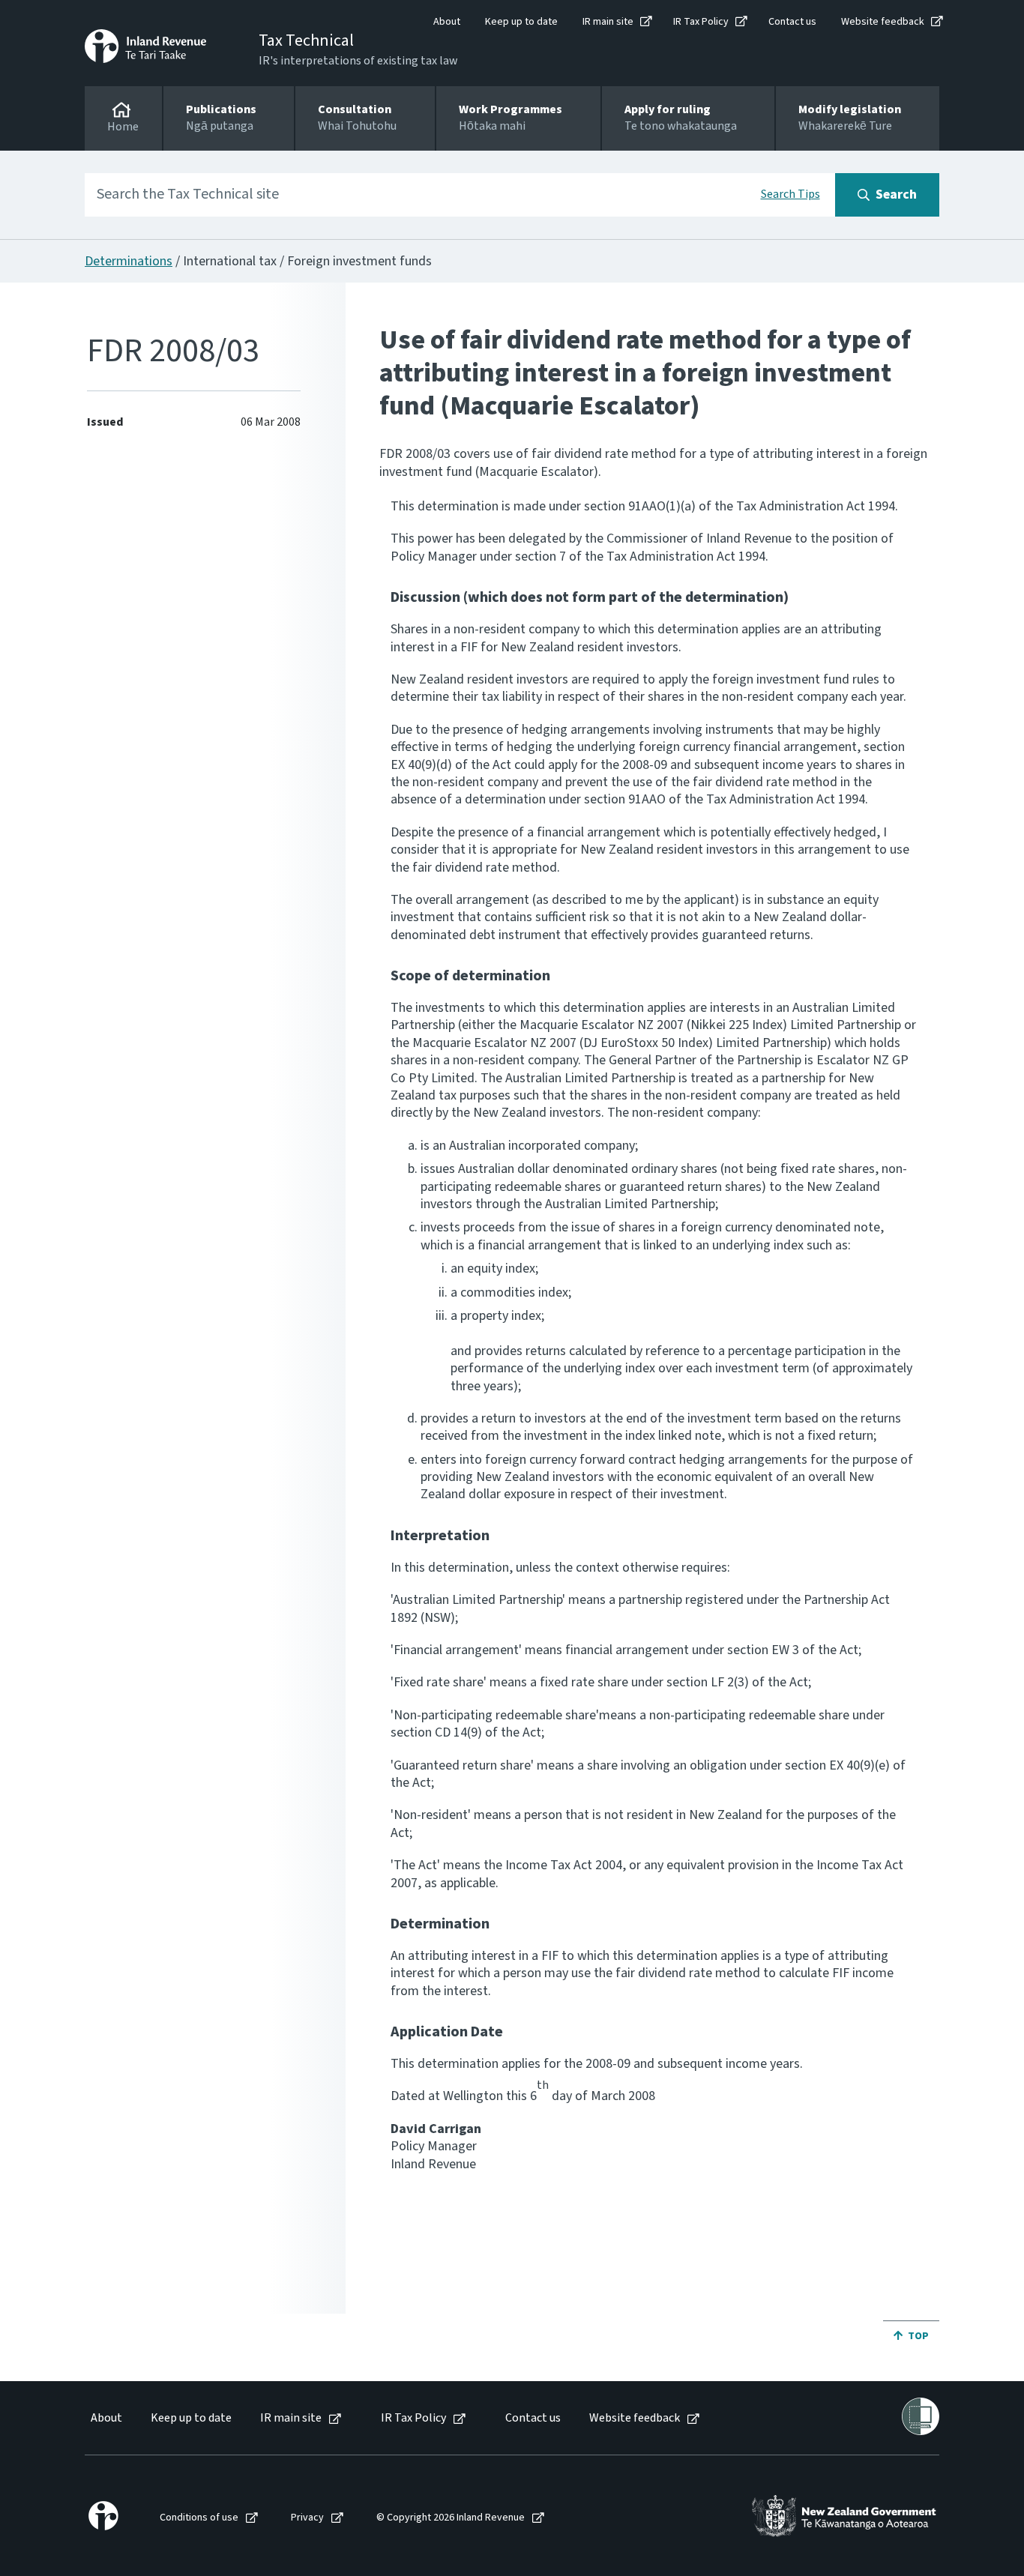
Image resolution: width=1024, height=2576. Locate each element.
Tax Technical (306, 40)
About (447, 22)
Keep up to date (521, 22)
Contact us (792, 22)
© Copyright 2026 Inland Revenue (451, 2518)
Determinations (129, 261)
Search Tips (790, 194)
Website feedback (883, 22)
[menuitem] (105, 2418)
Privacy (307, 2518)
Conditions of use (199, 2518)
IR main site (608, 22)
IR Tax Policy (701, 22)
